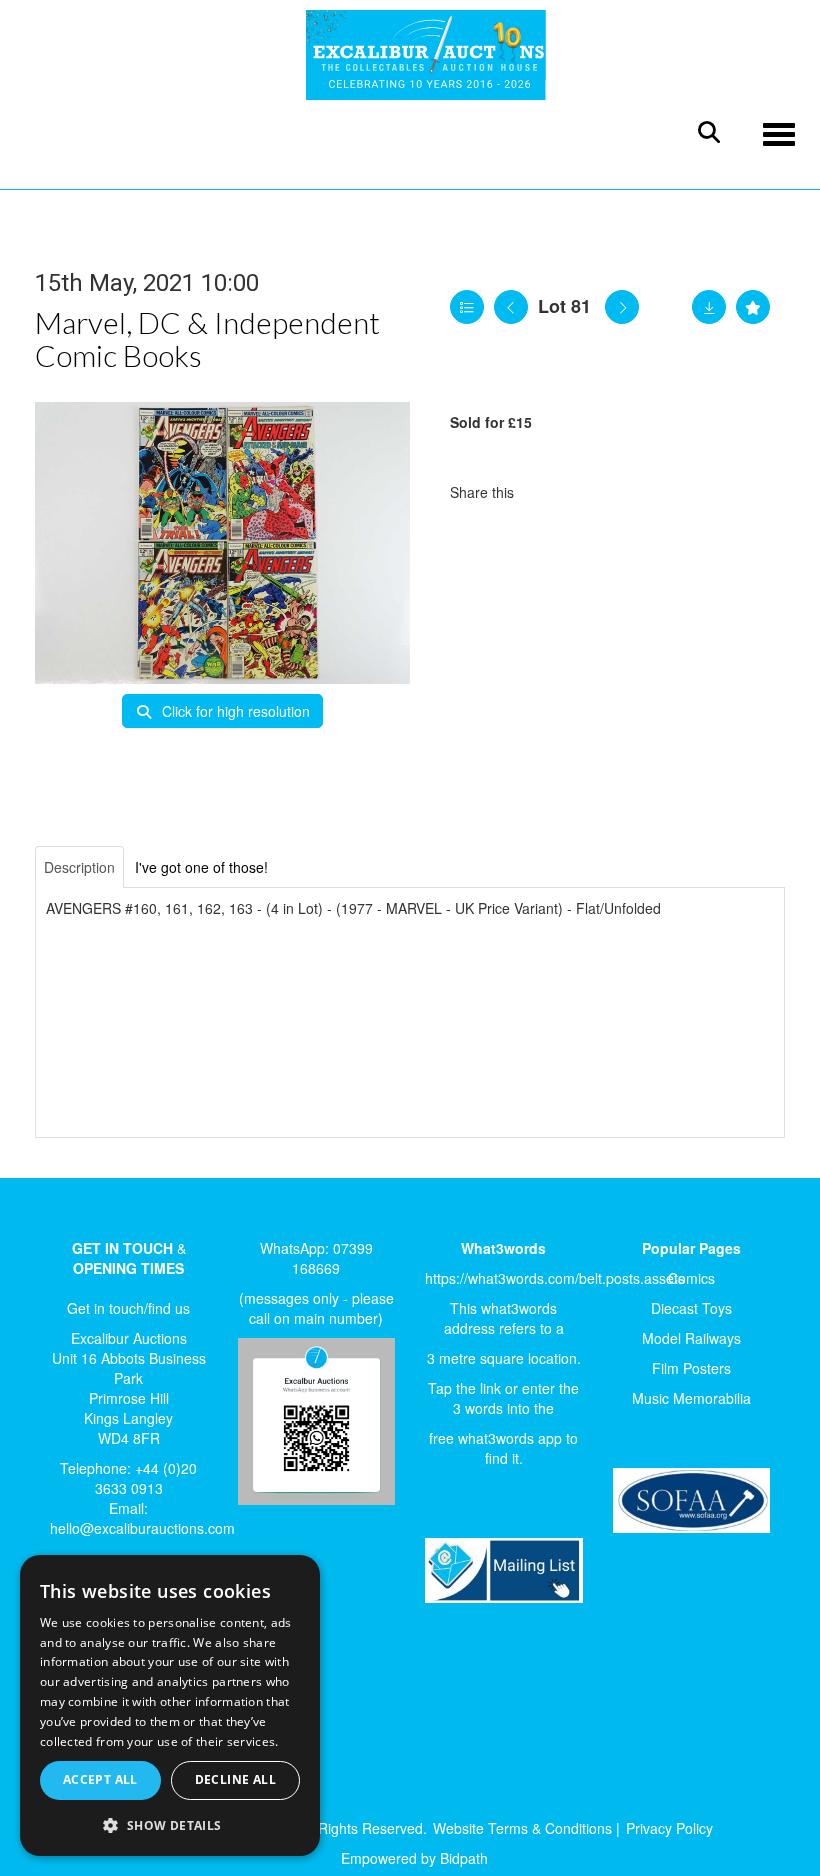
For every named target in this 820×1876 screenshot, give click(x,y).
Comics (691, 1278)
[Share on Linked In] (589, 492)
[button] (170, 1824)
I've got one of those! (201, 867)
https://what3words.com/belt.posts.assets (555, 1278)
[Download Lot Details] (709, 307)
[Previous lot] (511, 307)
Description (79, 867)
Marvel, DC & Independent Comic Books (207, 338)
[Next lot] (622, 307)
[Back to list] (467, 307)
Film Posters (691, 1368)
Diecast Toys (691, 1308)
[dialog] (170, 1706)
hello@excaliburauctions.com (142, 1528)
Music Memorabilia (691, 1398)
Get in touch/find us (128, 1308)
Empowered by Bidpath (414, 1858)
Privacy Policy (669, 1828)
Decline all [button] (235, 1779)
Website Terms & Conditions (522, 1828)
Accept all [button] (100, 1779)
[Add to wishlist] (753, 307)
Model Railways (691, 1338)
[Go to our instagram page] (630, 492)
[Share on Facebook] (547, 492)
